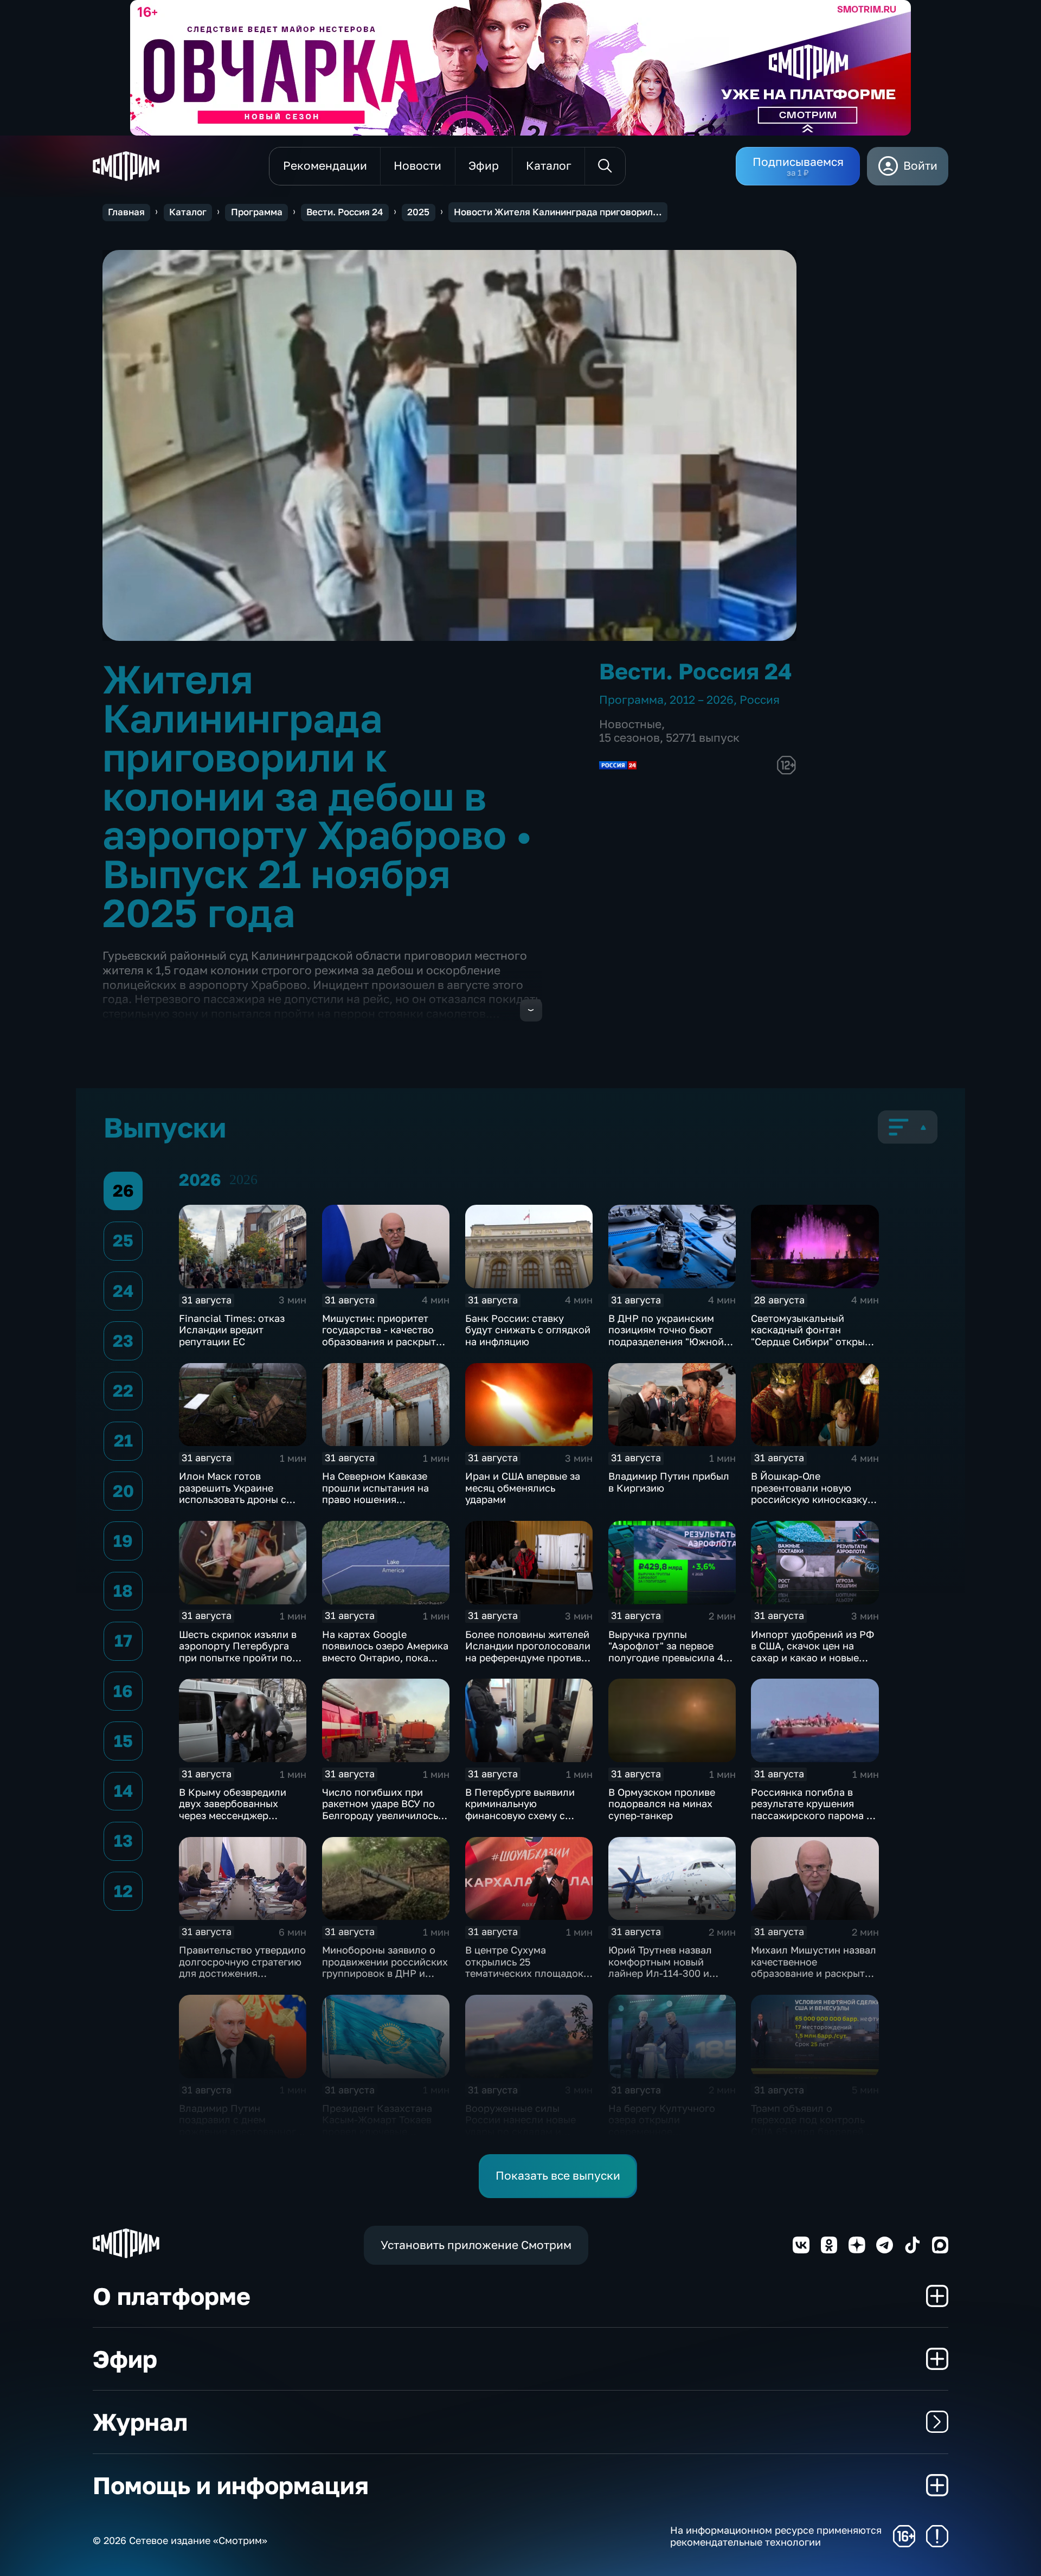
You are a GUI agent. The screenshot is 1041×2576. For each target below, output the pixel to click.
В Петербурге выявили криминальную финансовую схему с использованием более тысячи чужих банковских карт (528, 1821)
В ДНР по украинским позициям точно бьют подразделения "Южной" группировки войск (668, 1336)
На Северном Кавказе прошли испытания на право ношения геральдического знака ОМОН (378, 1499)
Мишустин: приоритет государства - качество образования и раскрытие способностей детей (385, 1336)
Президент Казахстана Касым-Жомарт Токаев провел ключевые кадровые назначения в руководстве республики (383, 2131)
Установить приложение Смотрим (476, 2245)
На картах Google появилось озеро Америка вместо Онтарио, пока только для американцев (385, 1652)
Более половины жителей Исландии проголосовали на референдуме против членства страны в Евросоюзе (528, 1658)
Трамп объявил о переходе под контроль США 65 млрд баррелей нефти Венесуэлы (808, 2126)
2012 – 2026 (702, 700)
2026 (243, 1180)
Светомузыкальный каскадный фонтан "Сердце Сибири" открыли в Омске (814, 1336)
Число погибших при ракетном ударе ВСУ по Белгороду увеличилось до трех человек (380, 1810)
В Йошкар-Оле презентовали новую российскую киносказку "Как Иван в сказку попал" (815, 1493)
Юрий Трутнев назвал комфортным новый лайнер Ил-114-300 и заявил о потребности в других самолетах (666, 1973)
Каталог (188, 212)
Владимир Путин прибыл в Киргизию (669, 1482)
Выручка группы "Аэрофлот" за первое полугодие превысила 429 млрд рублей (671, 1652)
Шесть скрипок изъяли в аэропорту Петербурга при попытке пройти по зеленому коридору (238, 1652)
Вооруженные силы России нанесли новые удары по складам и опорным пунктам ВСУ (520, 2126)
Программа (257, 212)
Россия (760, 700)
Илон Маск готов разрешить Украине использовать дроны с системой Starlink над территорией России (233, 1499)
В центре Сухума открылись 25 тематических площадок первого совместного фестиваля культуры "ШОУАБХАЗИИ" (524, 1979)
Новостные (630, 724)
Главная (126, 212)
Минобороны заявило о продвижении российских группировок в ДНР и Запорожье (385, 1967)
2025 (418, 212)
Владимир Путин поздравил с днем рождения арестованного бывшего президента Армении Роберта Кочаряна (240, 2137)
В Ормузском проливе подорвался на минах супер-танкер (662, 1804)
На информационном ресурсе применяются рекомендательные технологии (776, 2536)
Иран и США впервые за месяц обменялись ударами (523, 1488)
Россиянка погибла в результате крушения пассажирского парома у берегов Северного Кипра (814, 1810)
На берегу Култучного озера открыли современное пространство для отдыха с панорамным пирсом (670, 2131)
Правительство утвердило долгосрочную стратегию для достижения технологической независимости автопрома (242, 1979)
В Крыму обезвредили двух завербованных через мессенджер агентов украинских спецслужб (233, 1815)
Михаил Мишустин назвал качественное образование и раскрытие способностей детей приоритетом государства (814, 1973)
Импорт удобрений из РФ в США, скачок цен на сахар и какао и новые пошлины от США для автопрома (812, 1658)
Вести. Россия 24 (345, 212)
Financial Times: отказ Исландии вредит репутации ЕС (232, 1330)
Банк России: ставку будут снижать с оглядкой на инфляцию (528, 1330)
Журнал (140, 2422)
